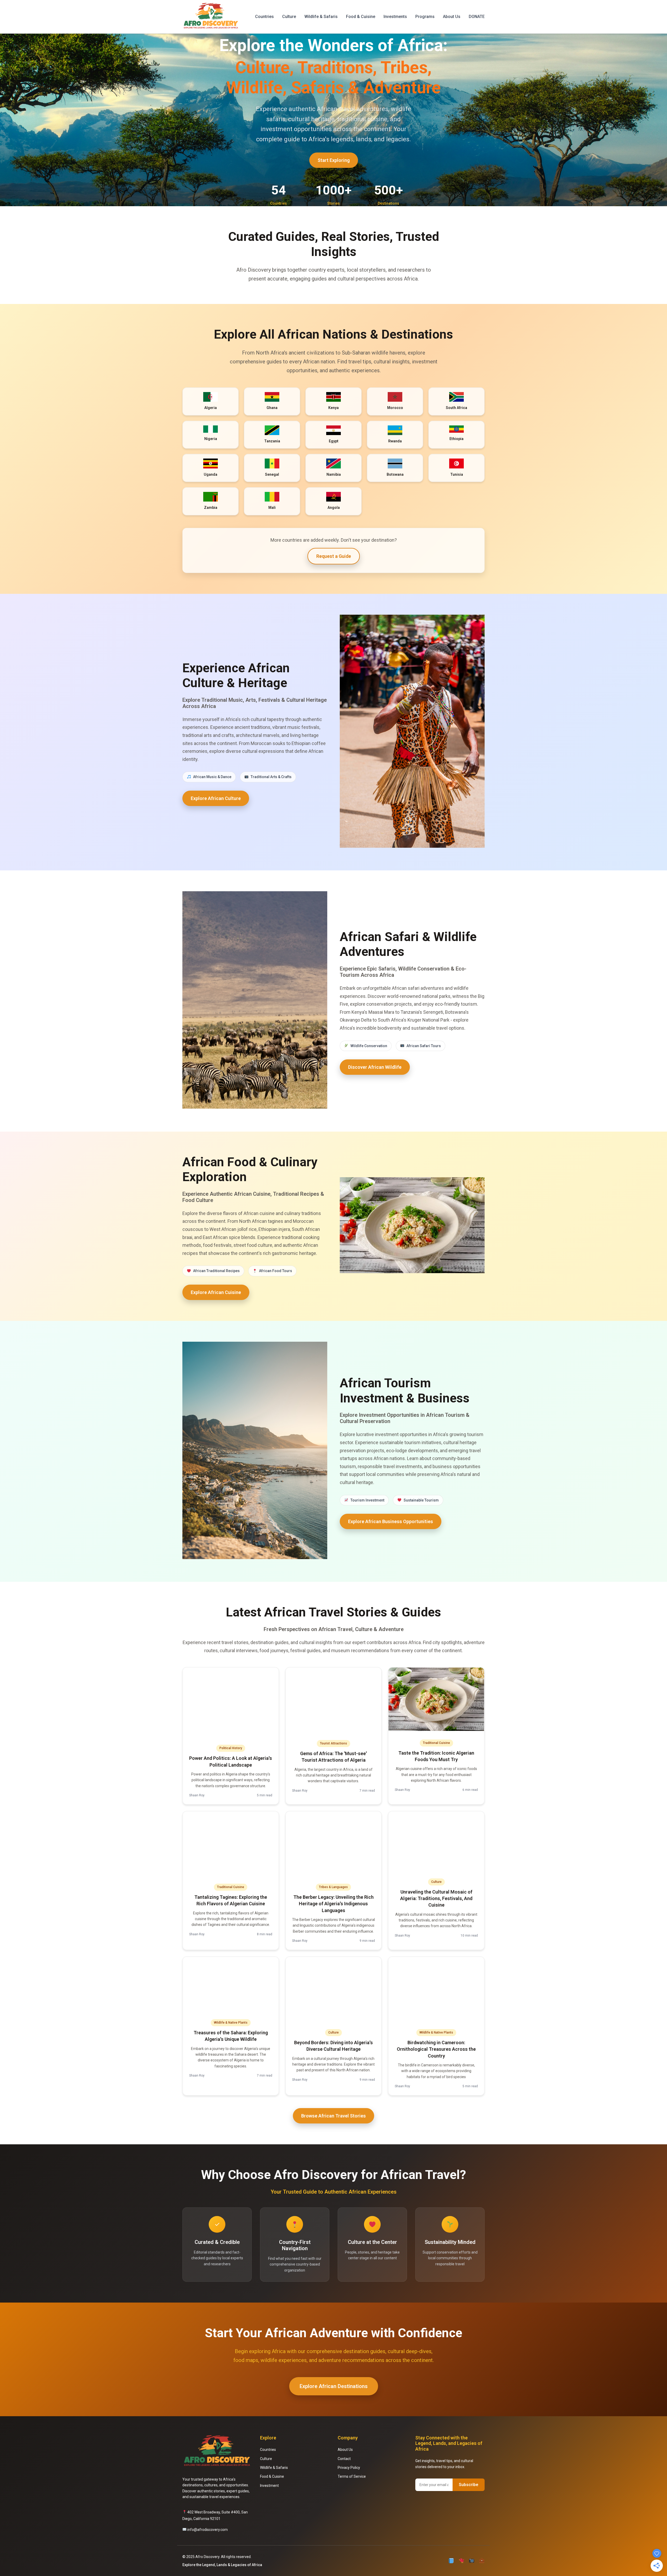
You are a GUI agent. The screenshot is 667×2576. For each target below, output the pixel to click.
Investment (269, 2486)
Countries (264, 17)
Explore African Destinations (334, 2386)
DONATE (477, 17)
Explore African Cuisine (216, 1292)
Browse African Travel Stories (333, 2116)
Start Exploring (334, 160)
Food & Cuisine (361, 17)
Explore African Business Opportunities (391, 1521)
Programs (425, 17)
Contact (344, 2459)
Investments (395, 17)
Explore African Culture (216, 798)
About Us (452, 17)
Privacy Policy (349, 2468)
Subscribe (469, 2485)
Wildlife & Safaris (321, 17)
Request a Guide (334, 556)
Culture (289, 17)
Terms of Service (352, 2476)
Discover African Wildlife (375, 1067)
